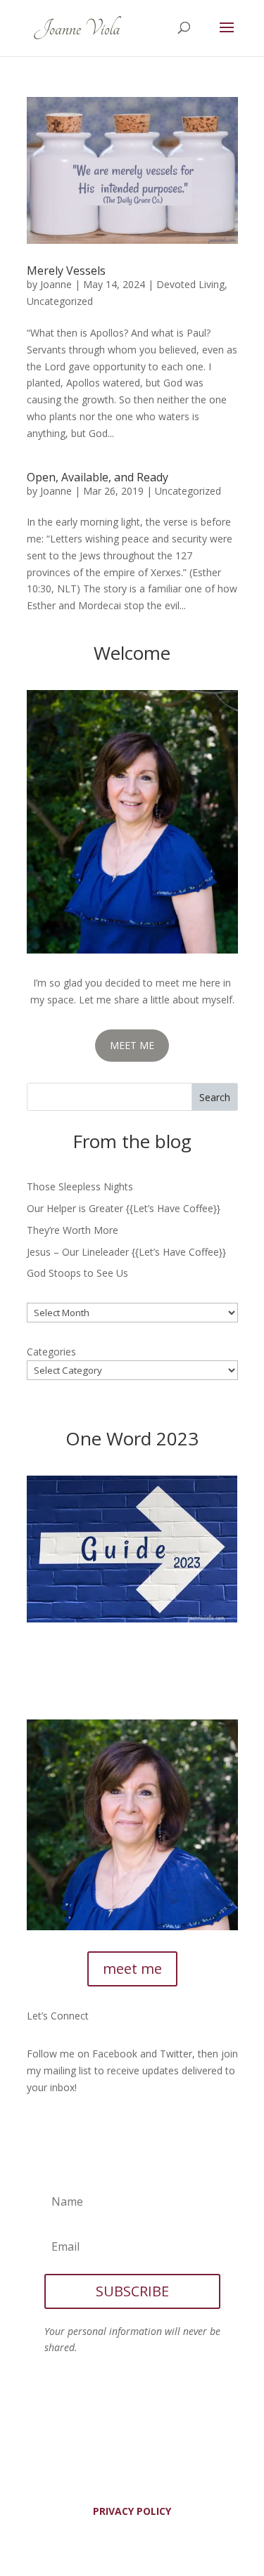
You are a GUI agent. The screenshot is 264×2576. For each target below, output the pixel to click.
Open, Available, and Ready (98, 477)
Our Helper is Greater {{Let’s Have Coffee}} (124, 1208)
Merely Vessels (66, 271)
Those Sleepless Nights (80, 1186)
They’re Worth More (73, 1230)
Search (215, 1097)
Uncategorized (60, 301)
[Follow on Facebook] (38, 2128)
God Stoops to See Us (77, 1273)
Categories (51, 1352)
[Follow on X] (66, 2128)
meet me (132, 1969)
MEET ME (132, 1045)
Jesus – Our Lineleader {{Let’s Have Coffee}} (126, 1252)
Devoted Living (190, 284)
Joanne (56, 284)
